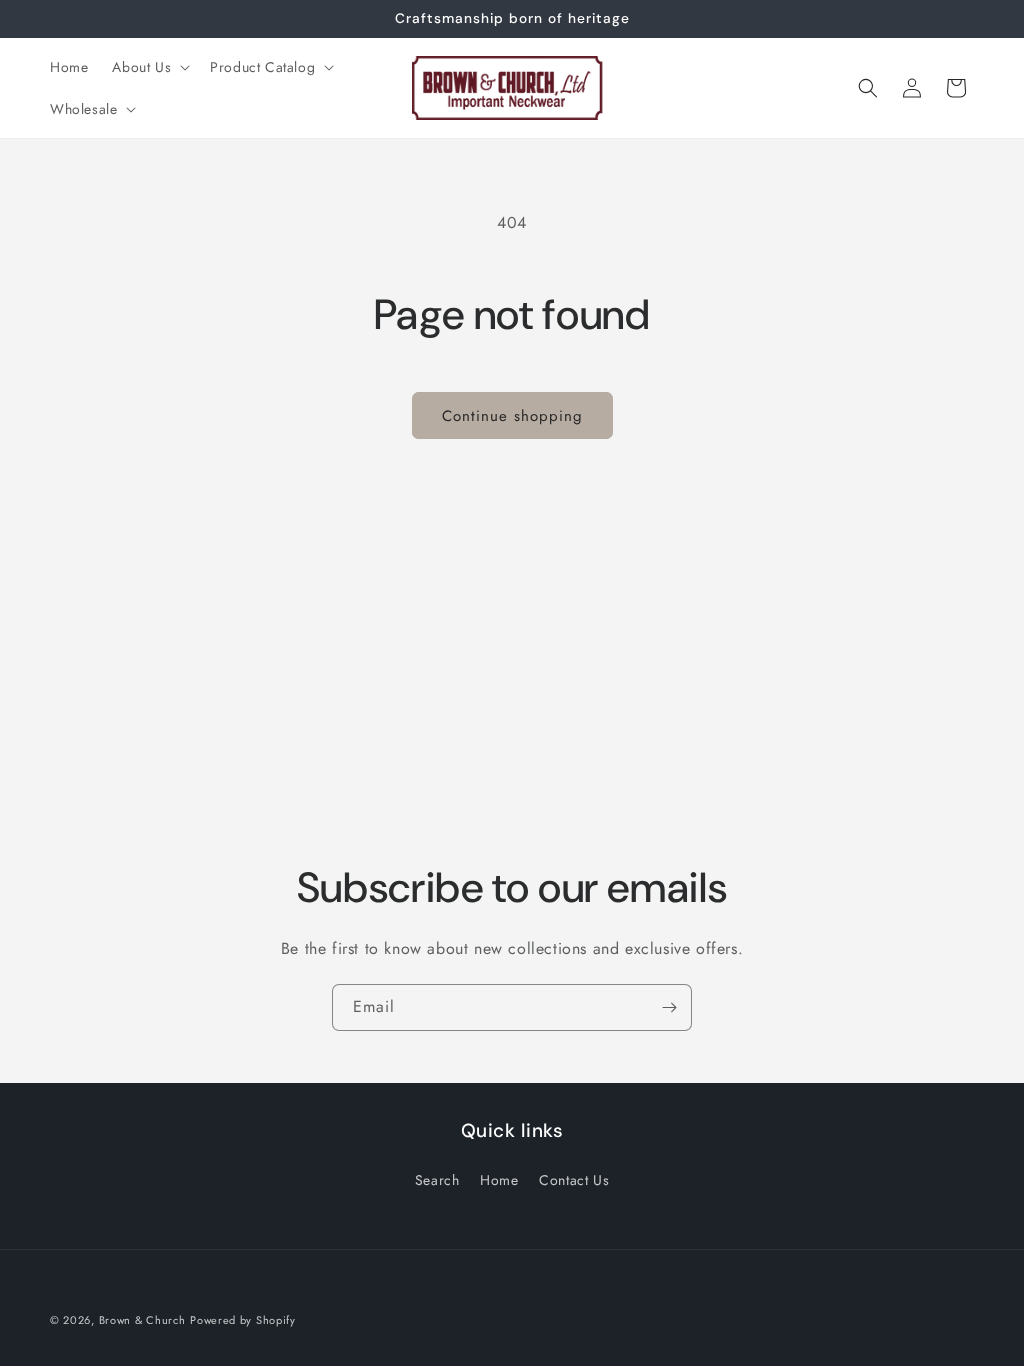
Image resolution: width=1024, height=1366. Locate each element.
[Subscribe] (669, 1007)
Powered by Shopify (243, 1320)
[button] (149, 67)
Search (437, 1180)
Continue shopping (512, 416)
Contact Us (574, 1180)
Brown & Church (142, 1320)
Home (499, 1180)
